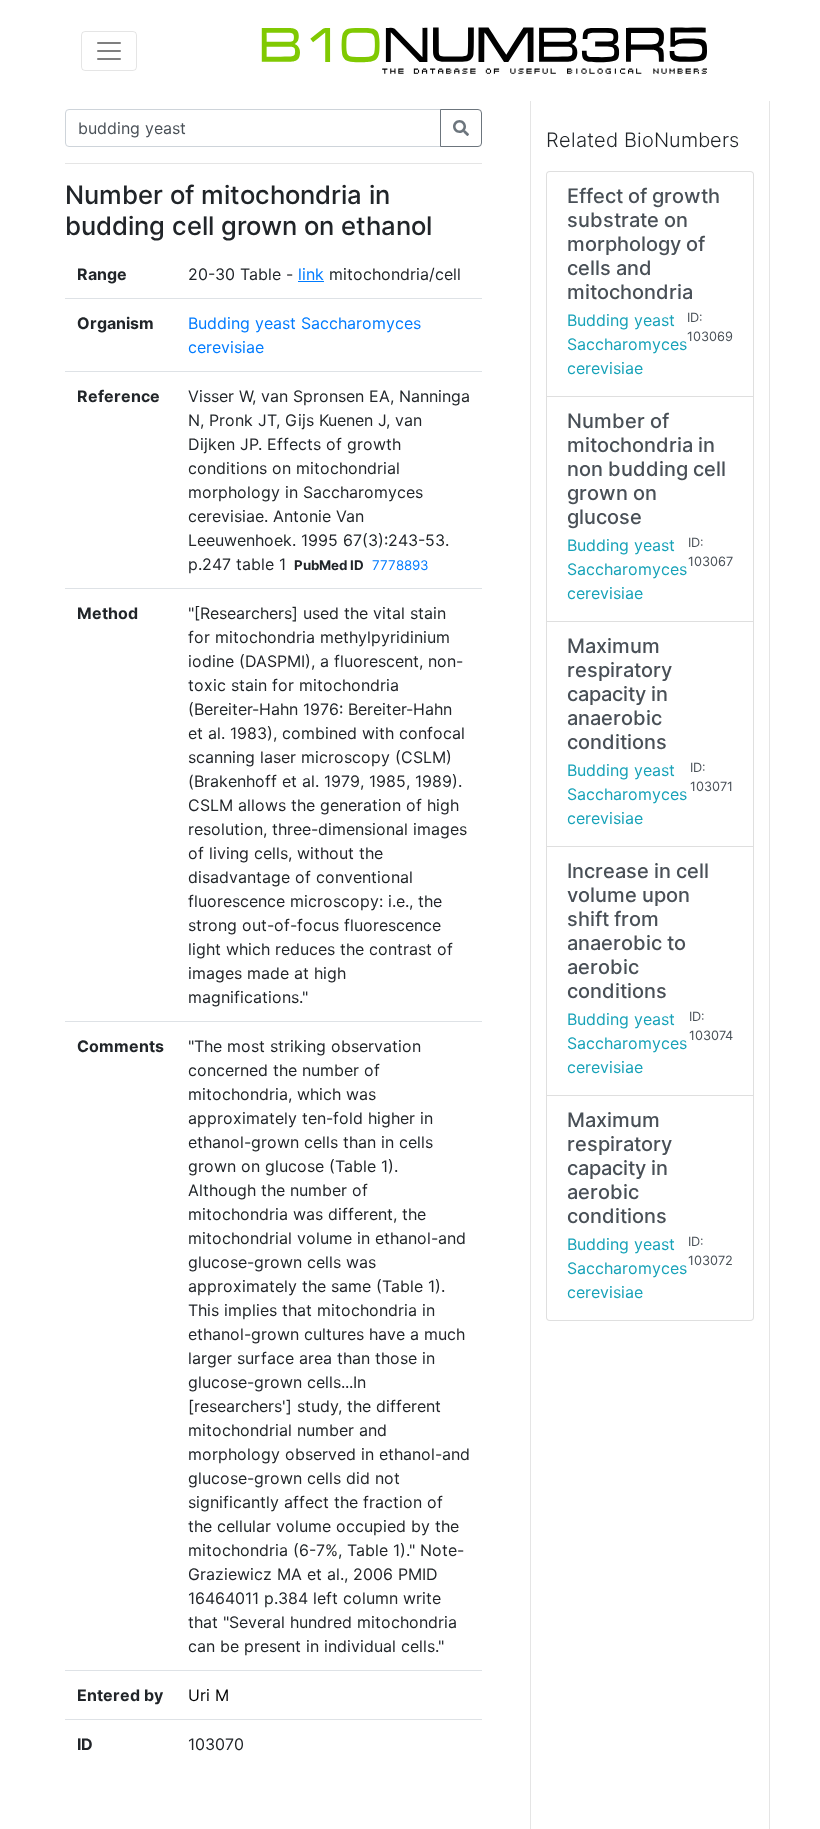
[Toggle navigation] (109, 51)
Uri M (208, 1695)
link (311, 274)
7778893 (400, 565)
